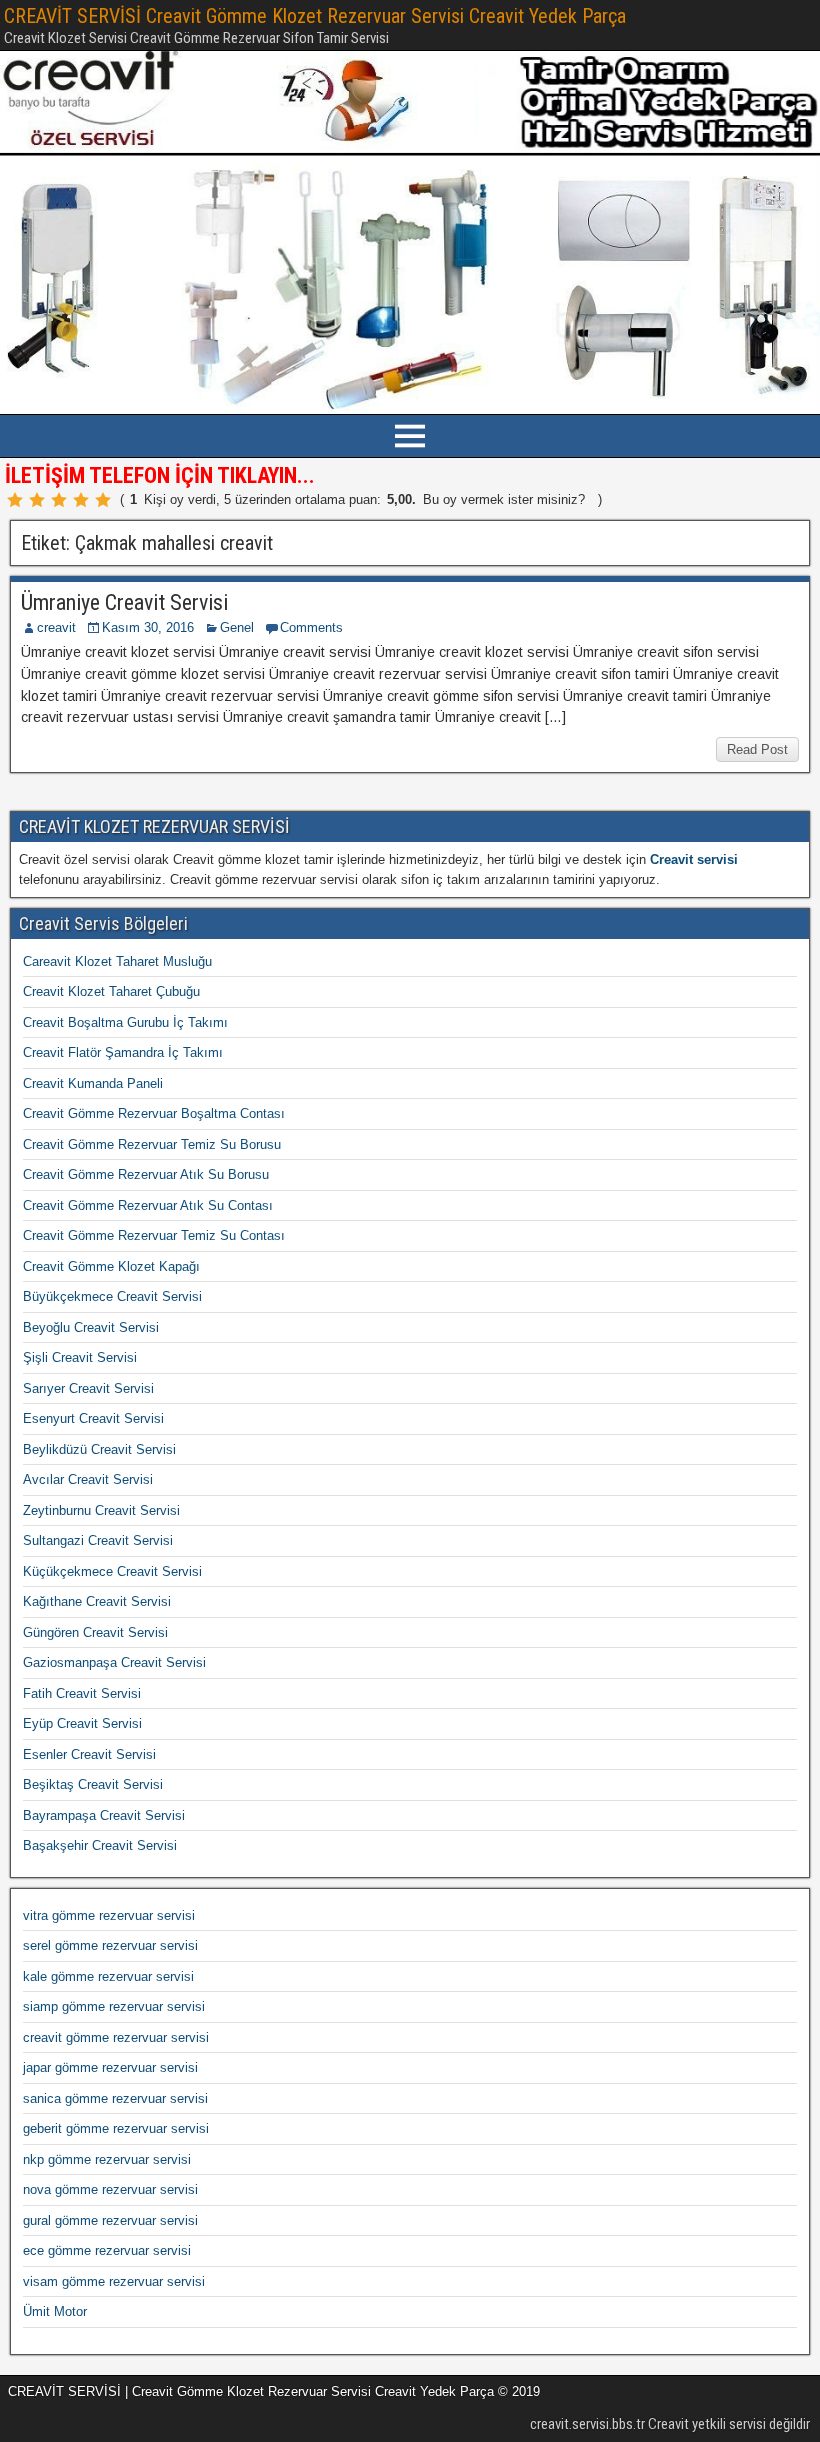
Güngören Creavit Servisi (95, 1632)
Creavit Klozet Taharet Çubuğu (111, 991)
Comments (311, 627)
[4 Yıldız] (81, 500)
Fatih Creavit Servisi (82, 1693)
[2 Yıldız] (37, 500)
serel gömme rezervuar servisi (110, 1945)
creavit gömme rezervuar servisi (116, 2037)
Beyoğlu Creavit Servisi (91, 1327)
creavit (56, 627)
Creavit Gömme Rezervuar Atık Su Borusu (146, 1174)
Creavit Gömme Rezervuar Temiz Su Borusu (152, 1144)
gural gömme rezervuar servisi (110, 2220)
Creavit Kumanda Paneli (93, 1083)
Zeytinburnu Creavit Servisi (101, 1510)
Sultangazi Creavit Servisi (98, 1540)
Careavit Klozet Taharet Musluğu (117, 961)
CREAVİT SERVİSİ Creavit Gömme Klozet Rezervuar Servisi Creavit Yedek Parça (315, 16)
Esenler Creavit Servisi (89, 1754)
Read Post (757, 749)
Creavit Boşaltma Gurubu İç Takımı (125, 1022)
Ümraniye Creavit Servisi (124, 602)
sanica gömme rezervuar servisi (115, 2098)
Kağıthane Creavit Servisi (97, 1601)
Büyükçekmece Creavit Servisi (112, 1296)
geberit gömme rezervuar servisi (116, 2128)
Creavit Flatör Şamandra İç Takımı (123, 1052)
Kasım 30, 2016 (148, 627)
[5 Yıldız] (103, 500)
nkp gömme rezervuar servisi (107, 2159)
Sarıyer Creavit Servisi (88, 1388)
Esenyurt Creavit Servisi (93, 1418)
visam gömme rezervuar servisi (114, 2281)
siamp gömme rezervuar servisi (114, 2006)
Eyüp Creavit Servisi (82, 1723)
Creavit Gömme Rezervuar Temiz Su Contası (154, 1235)
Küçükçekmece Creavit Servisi (112, 1571)
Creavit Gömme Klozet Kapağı (111, 1266)
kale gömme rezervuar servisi (108, 1976)
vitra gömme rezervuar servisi (109, 1915)
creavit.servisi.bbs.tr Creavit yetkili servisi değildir (670, 2424)
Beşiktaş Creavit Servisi (93, 1784)
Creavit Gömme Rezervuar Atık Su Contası (148, 1205)
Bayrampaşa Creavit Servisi (104, 1815)
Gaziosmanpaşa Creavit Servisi (114, 1662)
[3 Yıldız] (59, 500)
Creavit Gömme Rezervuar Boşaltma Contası (154, 1113)
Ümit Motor (55, 2311)
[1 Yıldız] (15, 500)
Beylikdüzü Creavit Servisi (99, 1449)
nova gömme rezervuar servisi (110, 2189)
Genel (237, 627)
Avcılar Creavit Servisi (88, 1479)
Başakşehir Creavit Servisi (100, 1845)
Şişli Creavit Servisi (80, 1357)
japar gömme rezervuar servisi (110, 2067)
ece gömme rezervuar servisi (107, 2250)
